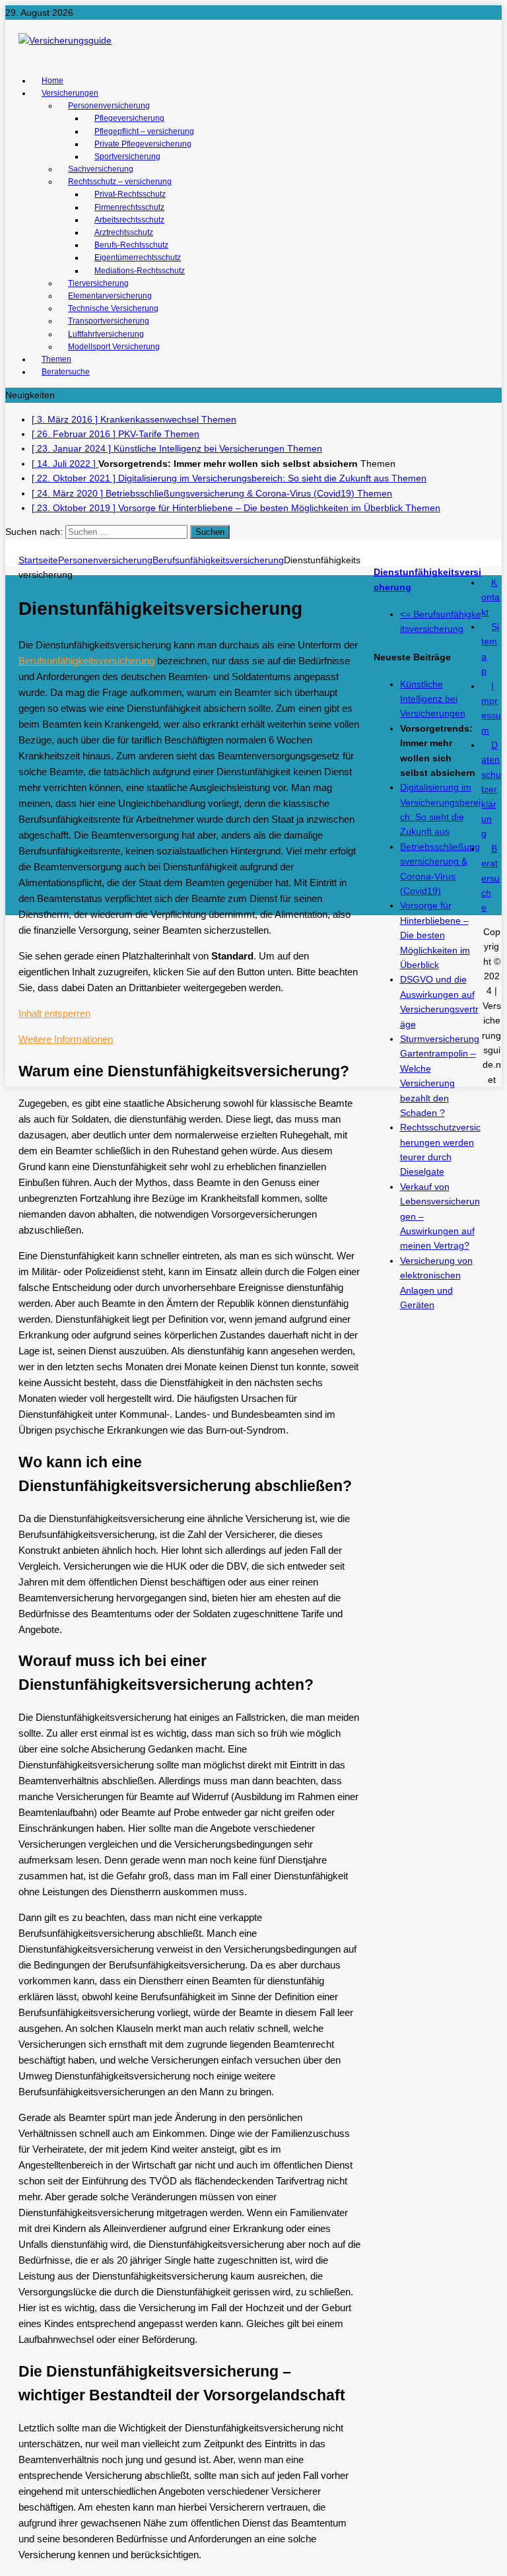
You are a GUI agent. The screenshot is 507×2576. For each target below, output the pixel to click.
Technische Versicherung (113, 308)
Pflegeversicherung (129, 118)
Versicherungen (70, 93)
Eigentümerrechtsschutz (138, 258)
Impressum (491, 708)
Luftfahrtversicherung (106, 334)
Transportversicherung (109, 321)
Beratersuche (66, 372)
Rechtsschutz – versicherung (120, 182)
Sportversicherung (127, 157)
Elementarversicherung (110, 296)
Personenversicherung (109, 106)
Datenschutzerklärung (491, 789)
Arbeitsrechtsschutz (129, 220)
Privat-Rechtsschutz (130, 194)
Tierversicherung (98, 283)
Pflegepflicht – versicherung (144, 131)
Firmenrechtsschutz (129, 207)
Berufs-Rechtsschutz (131, 245)
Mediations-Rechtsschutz (140, 271)
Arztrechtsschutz (124, 232)
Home (52, 81)
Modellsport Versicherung (114, 347)
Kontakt (490, 597)
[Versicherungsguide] (253, 40)
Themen (56, 359)
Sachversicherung (101, 169)
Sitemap (490, 649)
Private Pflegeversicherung (143, 144)
